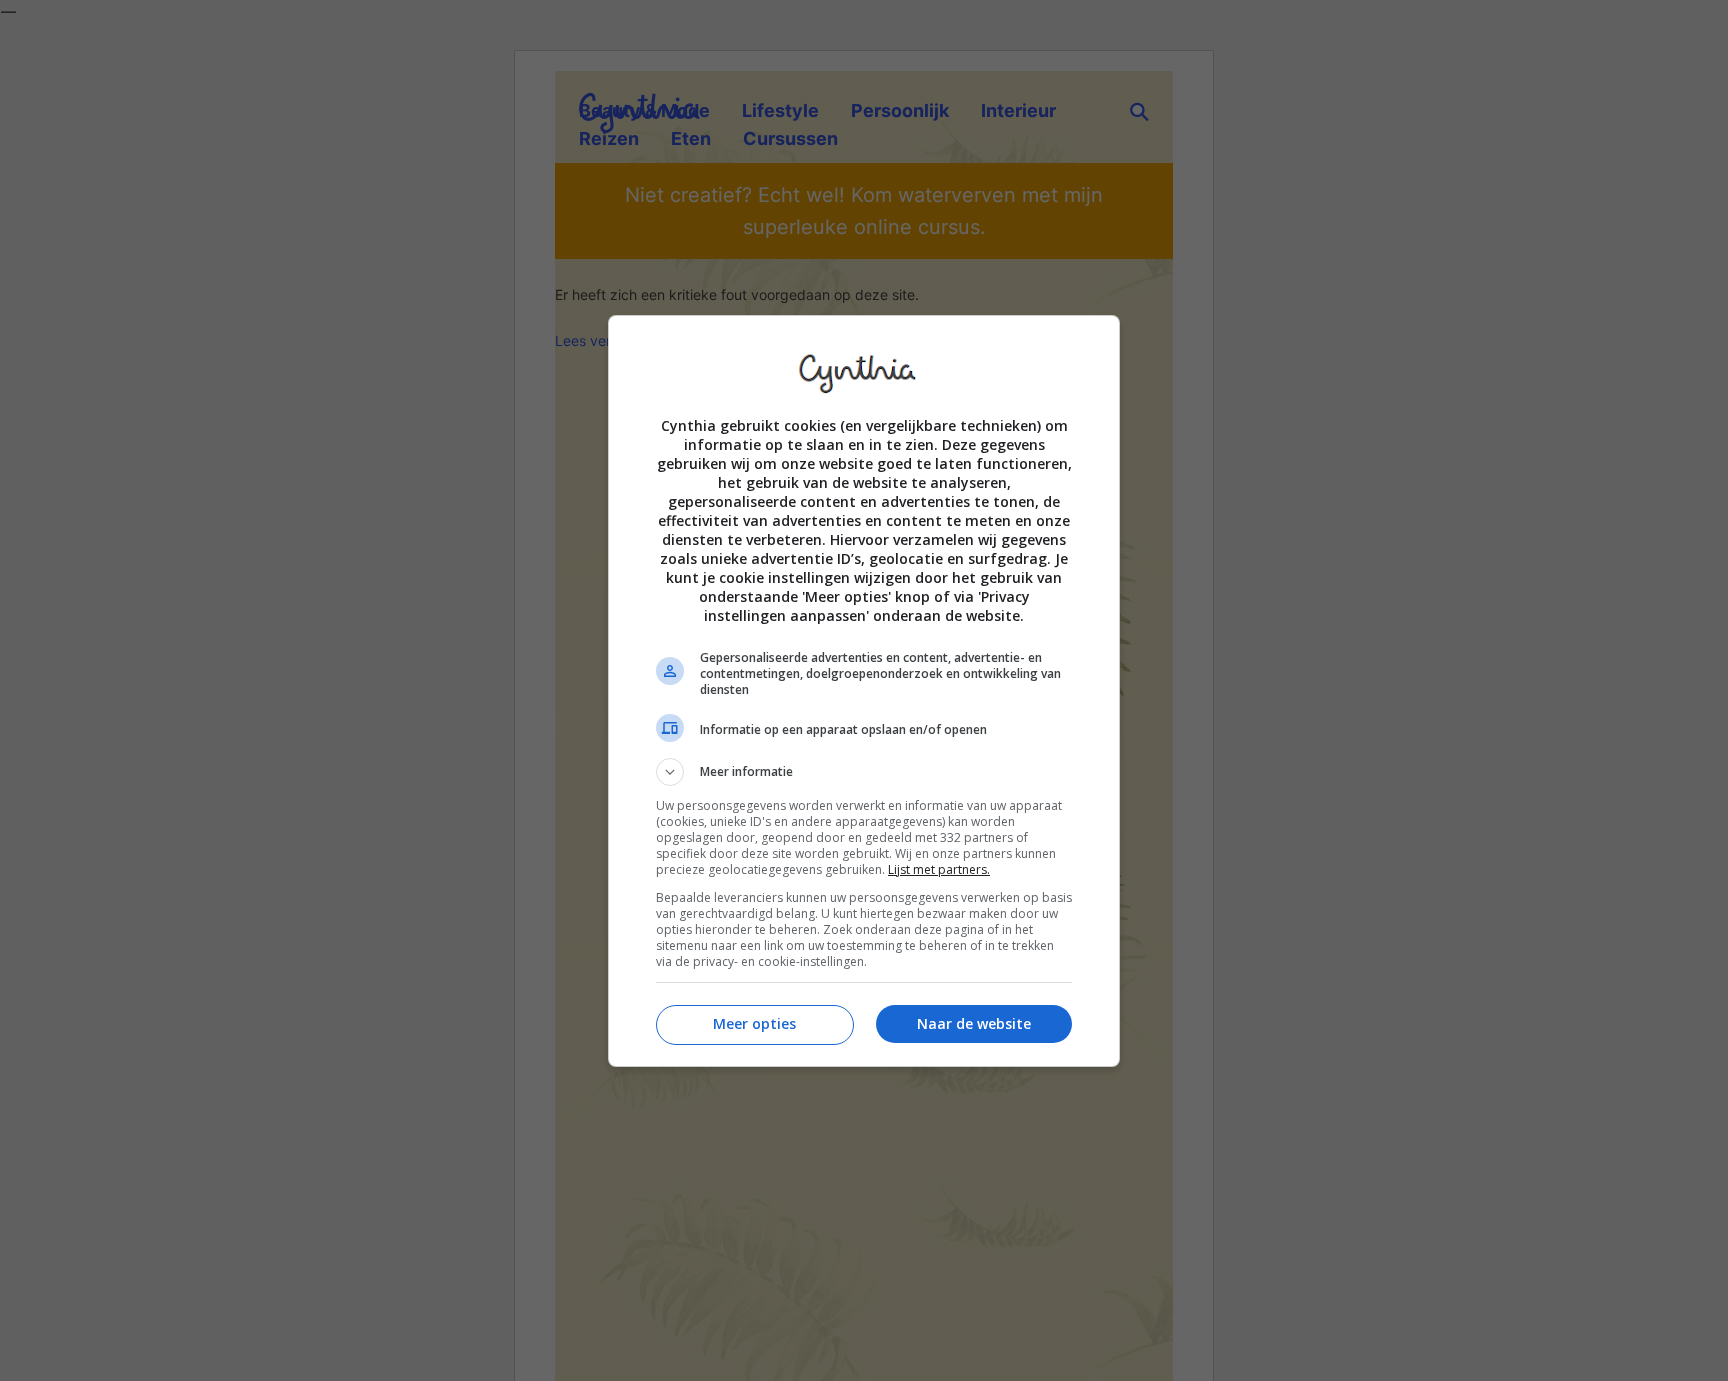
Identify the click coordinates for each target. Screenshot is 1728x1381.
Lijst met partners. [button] (939, 869)
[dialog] (864, 691)
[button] (864, 772)
